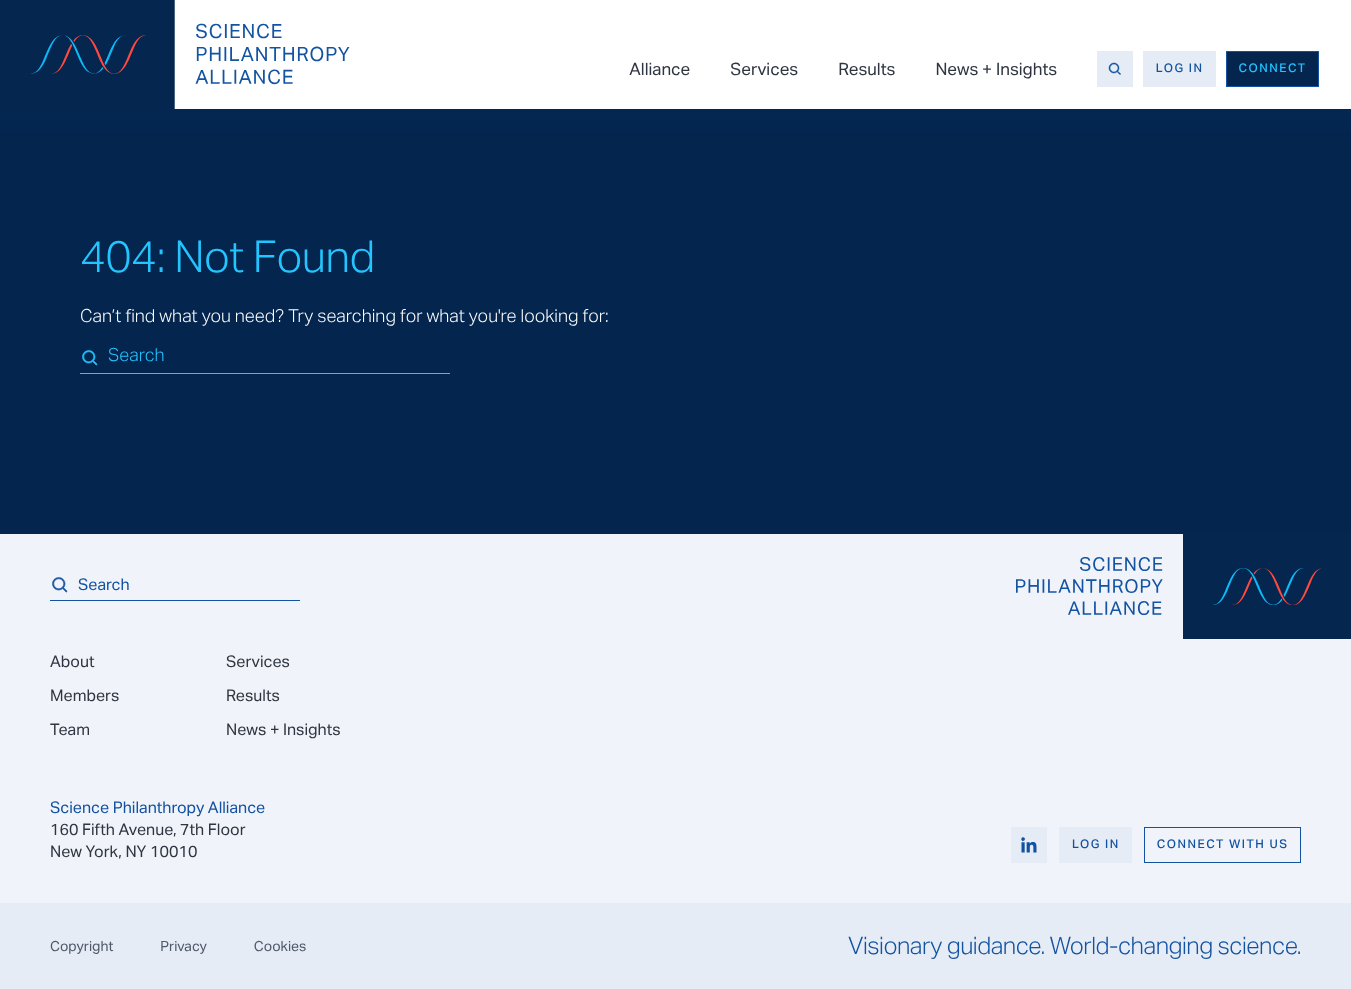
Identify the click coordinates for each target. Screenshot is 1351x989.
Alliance (659, 69)
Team (70, 729)
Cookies (280, 946)
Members (84, 695)
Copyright (81, 946)
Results (866, 69)
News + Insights (996, 69)
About (72, 661)
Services (764, 69)
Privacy (183, 946)
